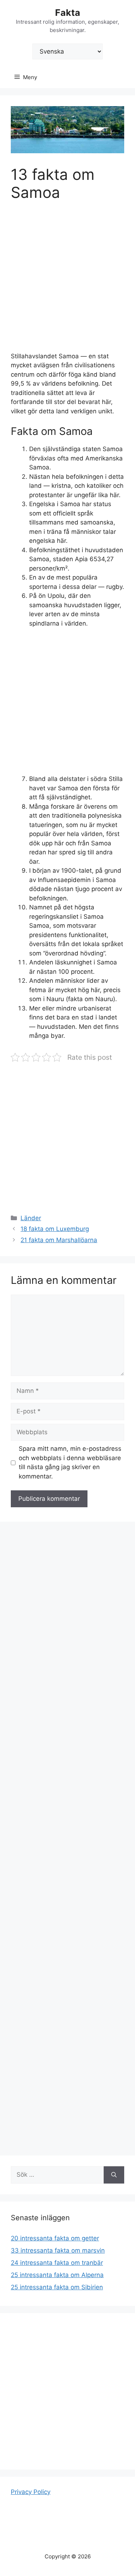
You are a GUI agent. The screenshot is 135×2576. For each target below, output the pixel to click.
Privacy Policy (31, 2492)
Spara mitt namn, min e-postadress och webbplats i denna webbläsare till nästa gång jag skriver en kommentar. (70, 1462)
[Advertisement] (67, 281)
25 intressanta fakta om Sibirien (57, 2287)
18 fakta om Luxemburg (55, 1229)
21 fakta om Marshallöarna (59, 1240)
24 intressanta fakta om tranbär (57, 2263)
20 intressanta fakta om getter (55, 2238)
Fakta (68, 13)
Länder (31, 1218)
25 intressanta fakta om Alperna (57, 2275)
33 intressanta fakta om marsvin (58, 2250)
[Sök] (114, 2175)
